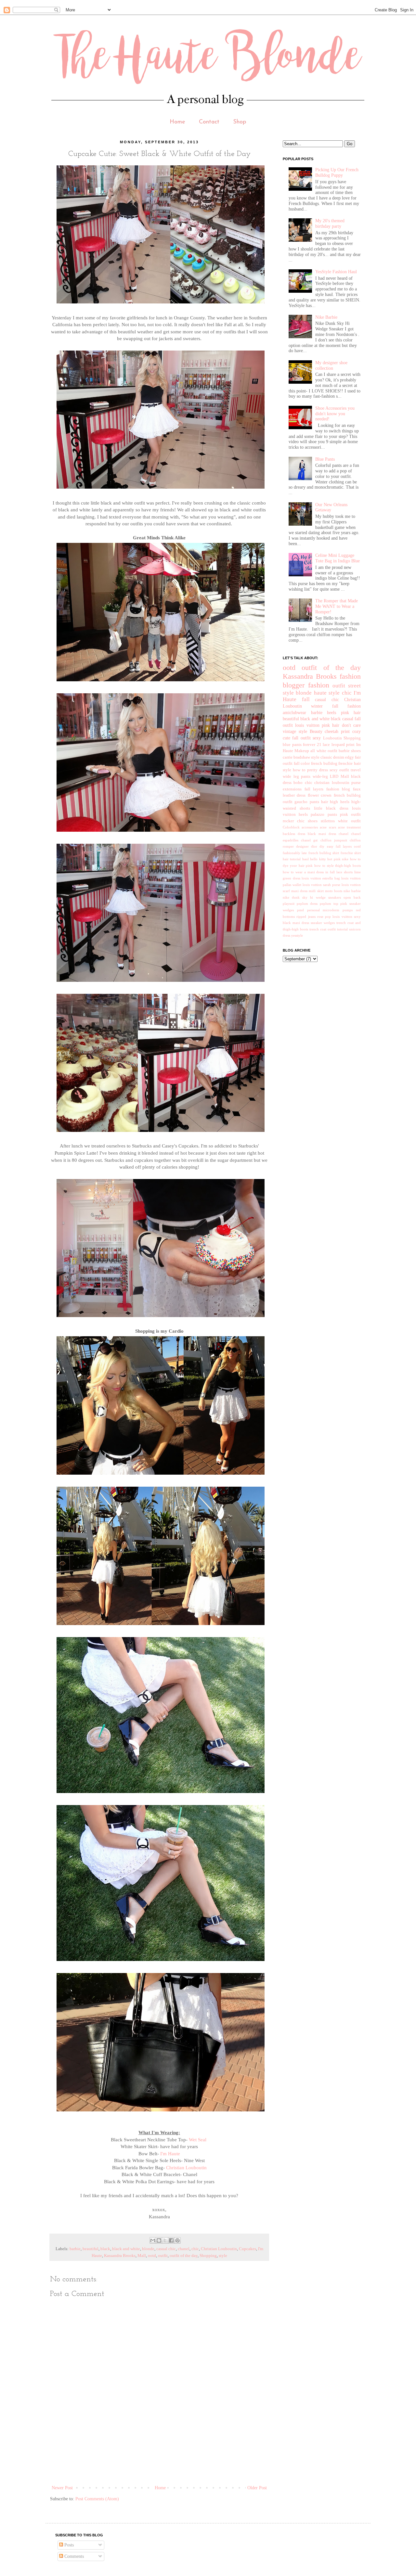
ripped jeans (306, 916)
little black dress (331, 808)
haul (305, 859)
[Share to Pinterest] (177, 2240)
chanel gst (309, 840)
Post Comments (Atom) (97, 2499)
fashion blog (338, 789)
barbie (75, 2249)
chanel (184, 2249)
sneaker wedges (323, 923)
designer (302, 846)
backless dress (294, 834)
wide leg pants (297, 776)
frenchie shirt (351, 853)
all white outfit (324, 751)
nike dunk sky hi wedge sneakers (312, 897)
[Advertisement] (168, 2461)
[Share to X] (165, 2240)
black (105, 2249)
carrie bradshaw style (301, 757)
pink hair (351, 713)
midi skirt (316, 891)
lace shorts (344, 872)
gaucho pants (307, 802)
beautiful (91, 2249)
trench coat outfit (323, 929)
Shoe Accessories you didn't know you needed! (335, 414)
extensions (292, 789)
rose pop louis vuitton (335, 916)
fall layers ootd (348, 846)
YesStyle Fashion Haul (336, 272)
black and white (126, 2249)
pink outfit (350, 814)
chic (195, 2249)
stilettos (328, 821)
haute (320, 693)
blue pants (292, 745)
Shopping (208, 2256)
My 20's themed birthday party (330, 224)
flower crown (320, 795)
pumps (348, 910)
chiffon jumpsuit (334, 840)
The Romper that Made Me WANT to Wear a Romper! (337, 606)
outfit (163, 2256)
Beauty (316, 731)
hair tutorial (292, 859)
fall (306, 699)
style (223, 2256)
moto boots (334, 891)
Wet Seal (198, 2140)
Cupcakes (247, 2249)
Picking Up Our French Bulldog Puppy (337, 173)
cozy (357, 731)
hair (325, 802)
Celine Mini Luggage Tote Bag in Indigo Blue (338, 558)
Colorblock (291, 827)
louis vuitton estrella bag (321, 878)
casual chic (166, 2249)
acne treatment (349, 827)
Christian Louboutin (186, 2167)
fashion (319, 685)
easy (330, 846)
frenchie (345, 763)
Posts (68, 2545)
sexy (317, 738)
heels (331, 713)
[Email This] (153, 2240)
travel (356, 770)
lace (326, 745)
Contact (209, 122)
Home (177, 122)
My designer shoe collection (331, 365)
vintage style (295, 731)
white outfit (349, 821)
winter (317, 706)
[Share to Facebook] (171, 2240)
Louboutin (332, 738)
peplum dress (307, 904)
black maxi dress (322, 834)
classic (326, 757)
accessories (310, 827)
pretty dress (318, 770)
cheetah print (337, 731)
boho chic (303, 783)
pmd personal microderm (318, 910)
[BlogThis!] (159, 2240)
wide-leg (320, 776)
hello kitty (318, 859)
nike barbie (352, 891)
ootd (152, 2256)
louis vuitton (307, 725)
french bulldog (324, 763)
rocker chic (294, 821)
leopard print (343, 745)
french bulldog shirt (324, 853)
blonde (148, 2249)
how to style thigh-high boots (338, 865)
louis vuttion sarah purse (321, 885)
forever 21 (312, 745)
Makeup (302, 751)
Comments (73, 2556)
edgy (350, 757)
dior (314, 846)
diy (322, 846)
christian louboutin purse (338, 783)
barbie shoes (350, 751)
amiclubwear (294, 713)
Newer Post (62, 2488)
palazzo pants (324, 814)
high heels (339, 802)
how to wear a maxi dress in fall (309, 872)
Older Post (257, 2488)
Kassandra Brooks (120, 2256)
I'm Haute (170, 2153)
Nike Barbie (326, 317)
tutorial (342, 929)
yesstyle (297, 935)
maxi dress (299, 891)
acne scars (328, 827)
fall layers (314, 789)
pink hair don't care (341, 725)
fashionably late (295, 853)
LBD (334, 776)
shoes (313, 821)
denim (339, 757)
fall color (302, 763)
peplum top (329, 904)
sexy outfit (339, 770)
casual (348, 719)
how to (299, 770)
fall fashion (346, 706)
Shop (240, 122)
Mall (142, 2256)
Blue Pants (325, 459)
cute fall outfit (297, 738)
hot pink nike (338, 859)
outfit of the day (184, 2256)
